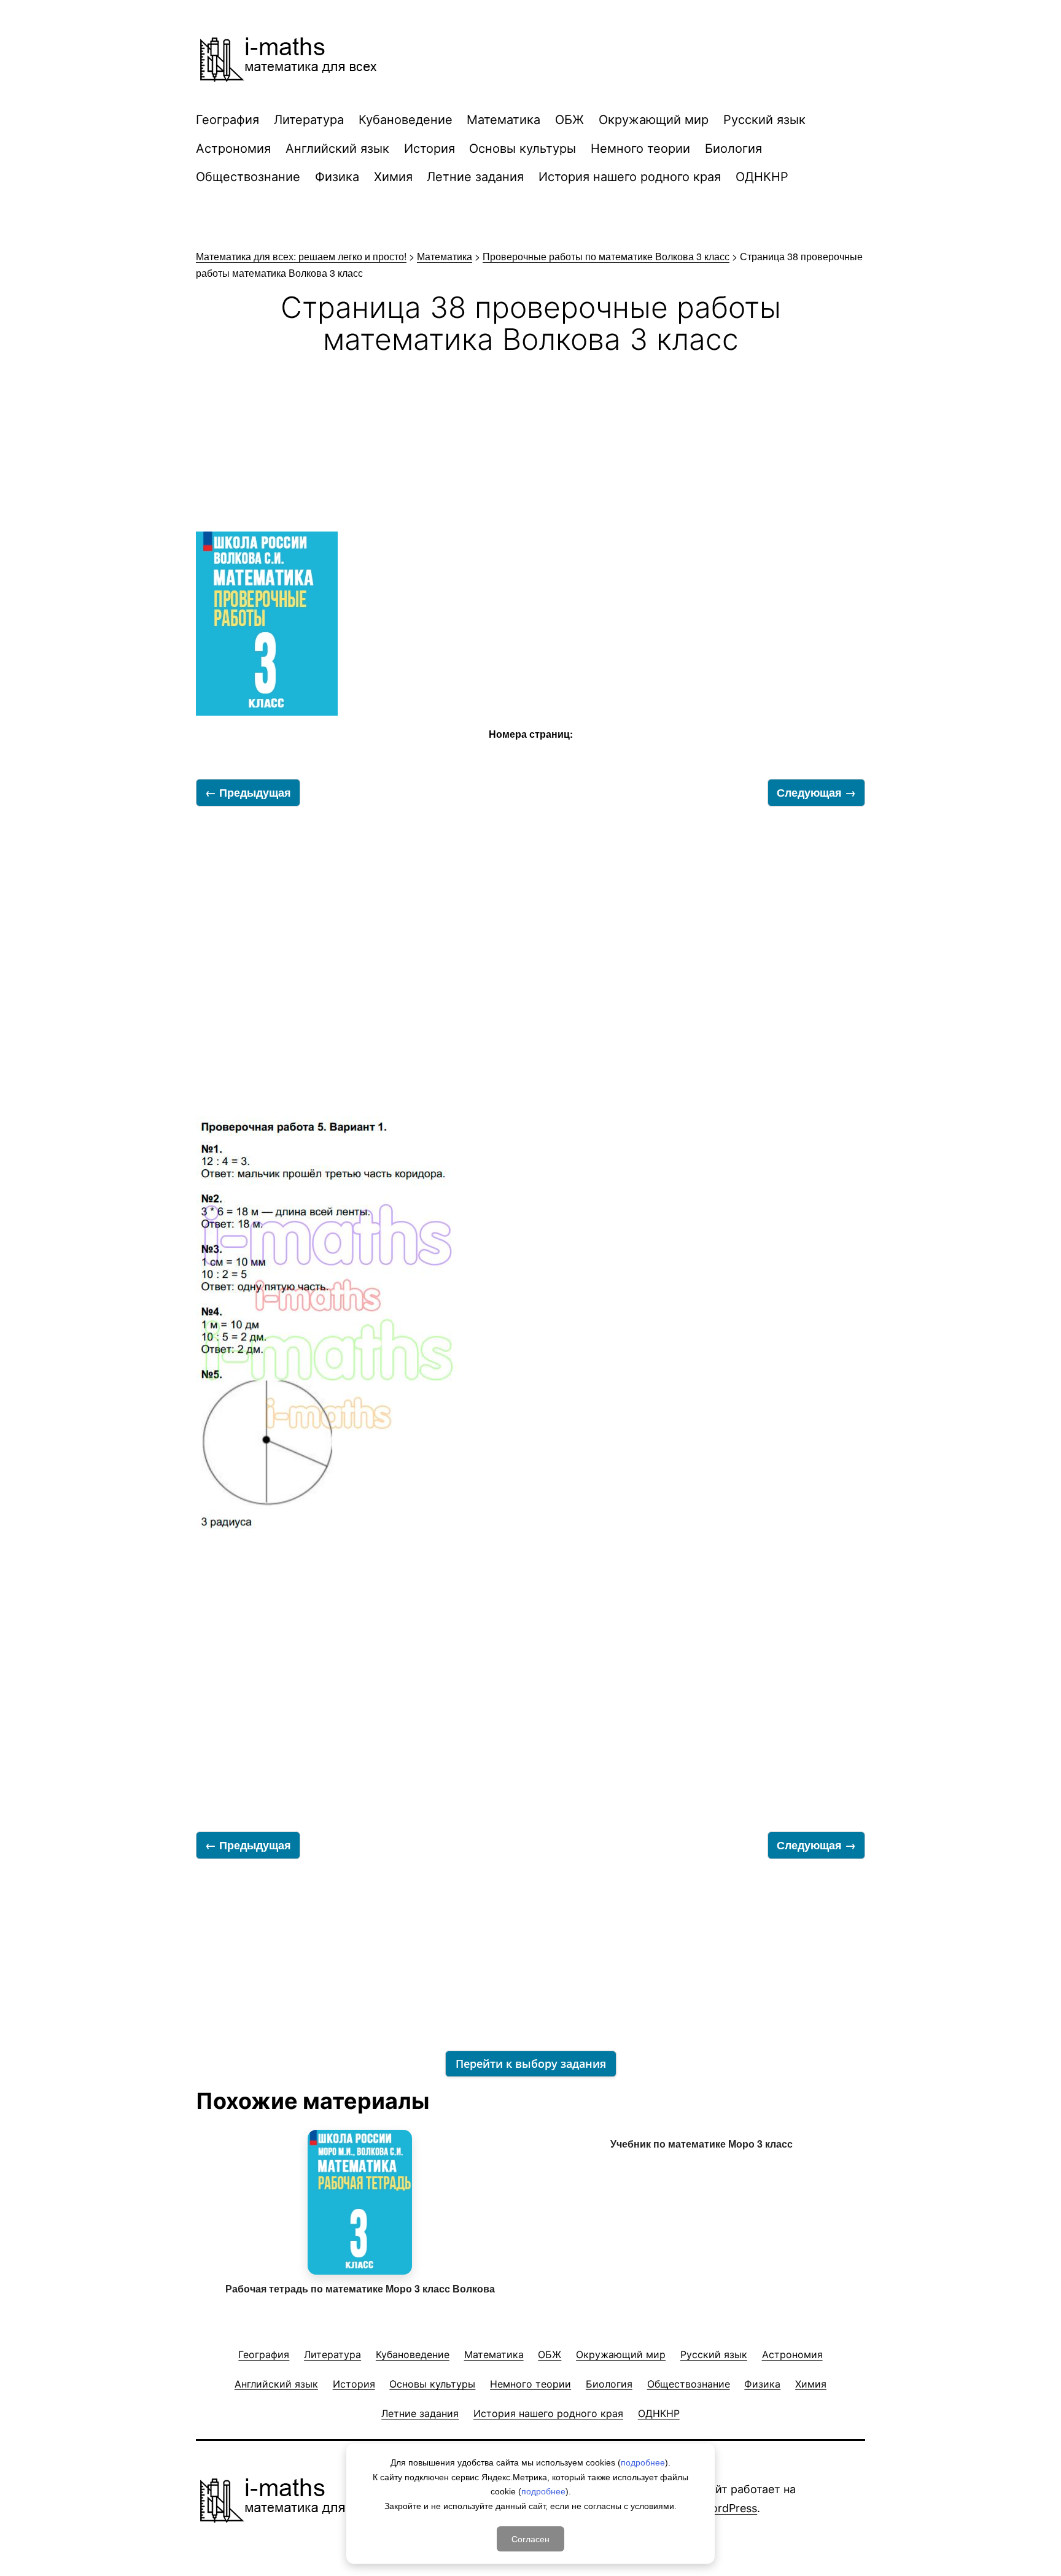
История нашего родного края (630, 177)
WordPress (729, 2508)
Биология (733, 149)
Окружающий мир (654, 120)
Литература (309, 120)
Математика (503, 120)
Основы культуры (523, 149)
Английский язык (337, 149)
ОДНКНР (762, 177)
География (227, 120)
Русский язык (764, 120)
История (429, 149)
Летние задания (475, 177)
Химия (393, 177)
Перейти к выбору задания (531, 2064)
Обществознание (248, 177)
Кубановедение (406, 120)
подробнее (643, 2462)
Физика (337, 177)
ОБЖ (569, 120)
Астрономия (233, 149)
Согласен (530, 2539)
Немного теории (640, 149)
